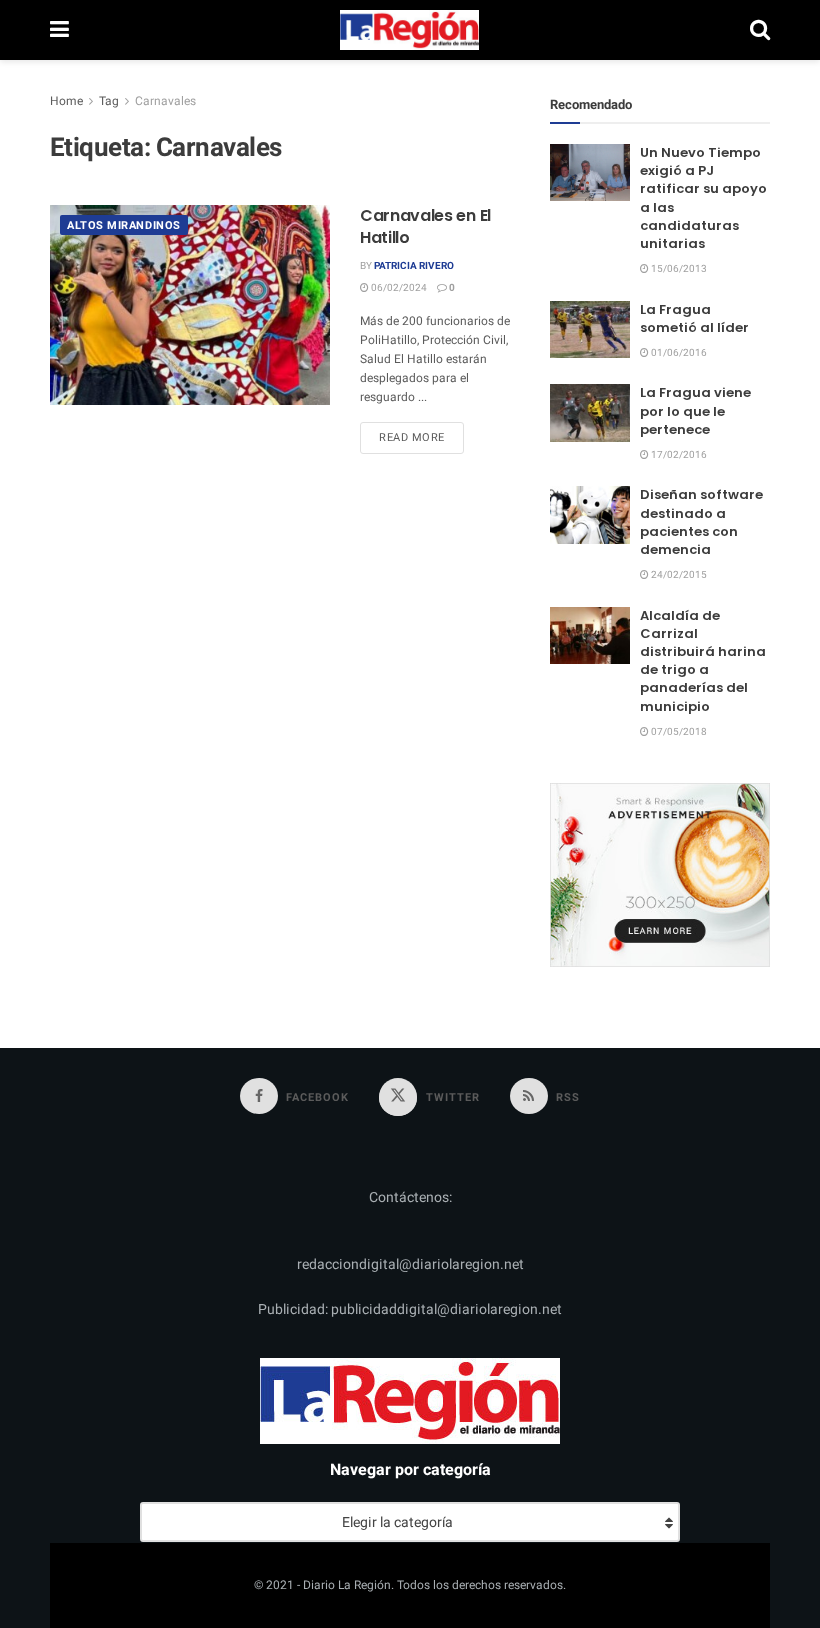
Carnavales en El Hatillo (425, 226)
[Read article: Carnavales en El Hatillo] (190, 305)
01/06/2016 (678, 353)
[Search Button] (760, 30)
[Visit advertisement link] (660, 874)
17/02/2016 (678, 455)
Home (66, 101)
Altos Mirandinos (124, 225)
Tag (109, 101)
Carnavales (165, 101)
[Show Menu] (59, 30)
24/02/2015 (678, 575)
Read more (421, 437)
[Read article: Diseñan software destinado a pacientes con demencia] (590, 514)
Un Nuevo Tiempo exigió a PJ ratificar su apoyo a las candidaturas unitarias (703, 198)
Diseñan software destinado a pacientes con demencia (701, 522)
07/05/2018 (678, 732)
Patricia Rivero (414, 266)
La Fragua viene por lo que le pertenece (695, 410)
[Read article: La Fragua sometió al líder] (590, 329)
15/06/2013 (678, 269)
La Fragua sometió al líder (694, 318)
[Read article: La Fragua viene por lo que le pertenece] (590, 412)
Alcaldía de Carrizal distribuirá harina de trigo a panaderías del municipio (703, 661)
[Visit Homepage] (410, 30)
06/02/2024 (398, 288)
